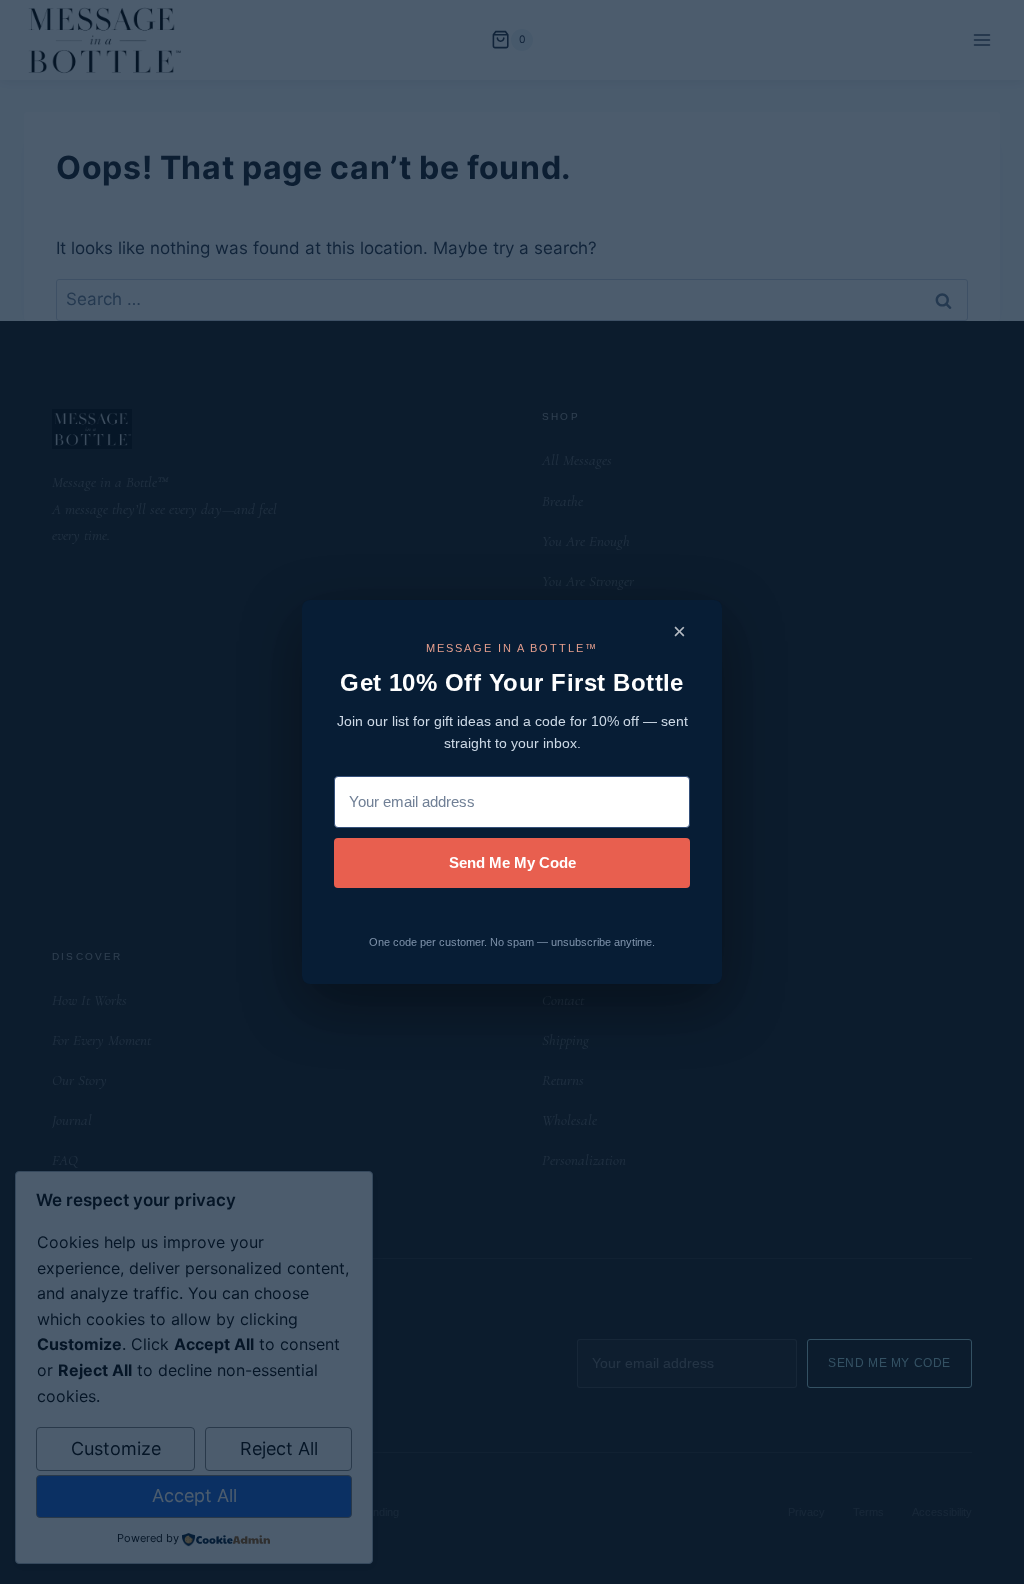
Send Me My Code (512, 862)
